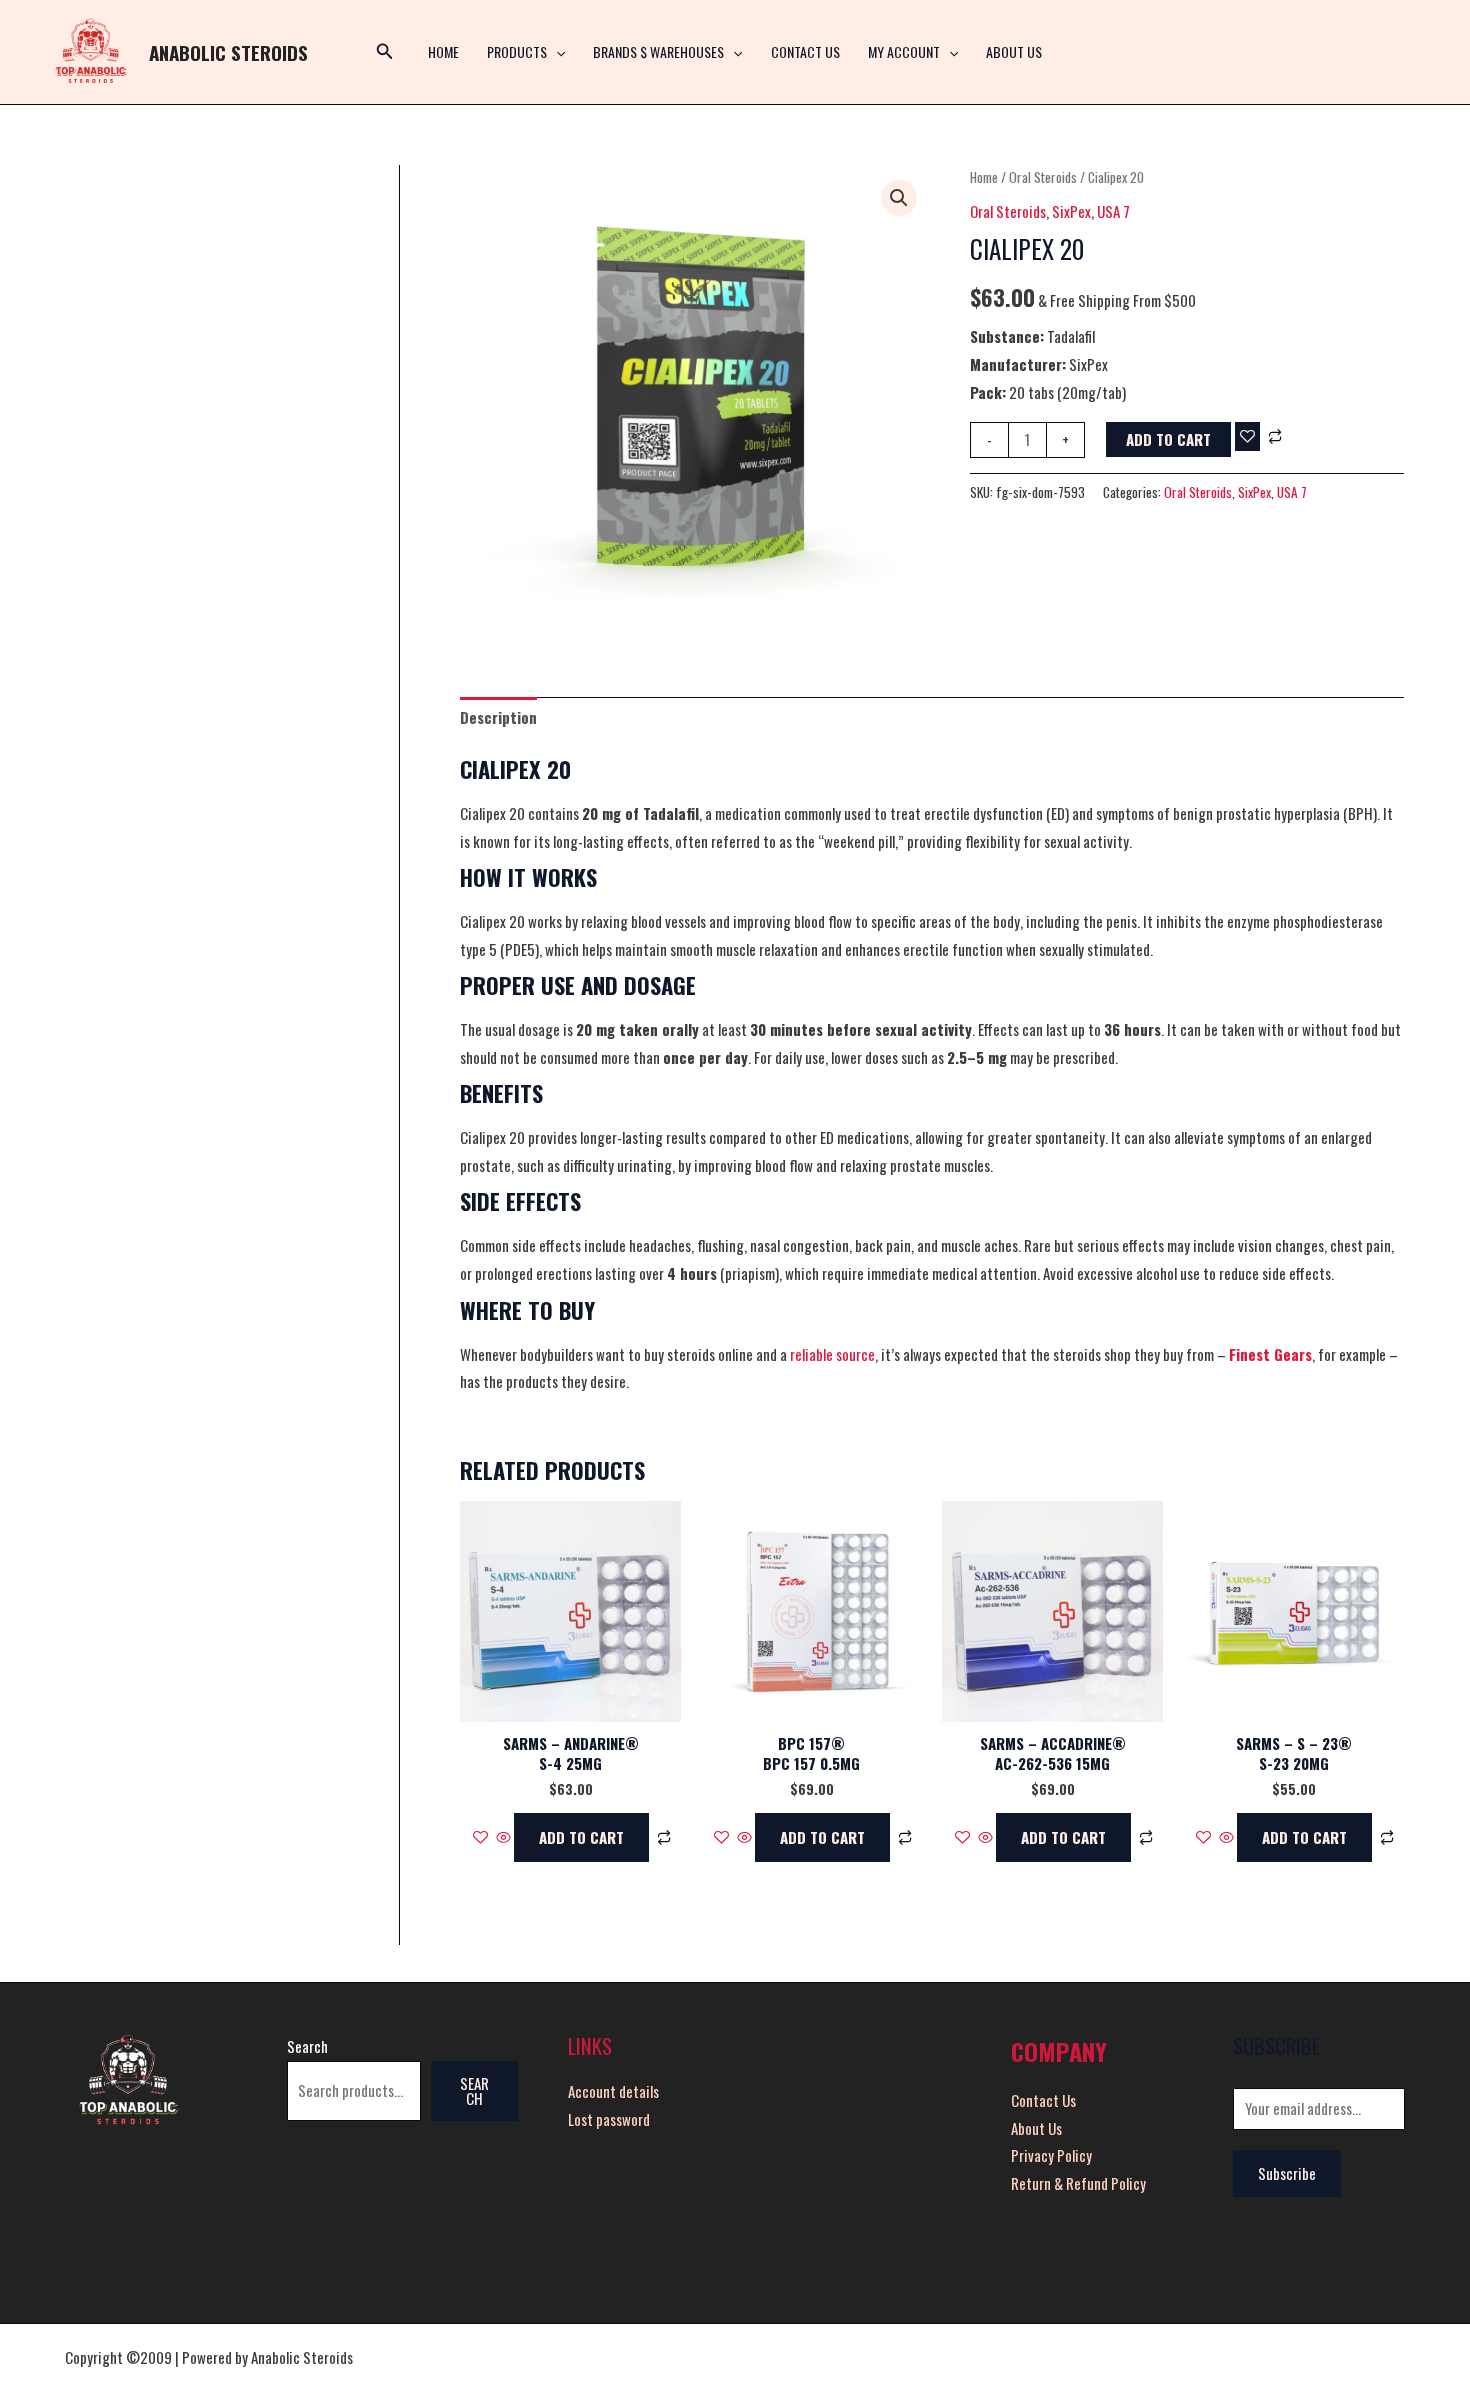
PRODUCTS (517, 51)
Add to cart (1168, 439)
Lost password (609, 2119)
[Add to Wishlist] (1247, 436)
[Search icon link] (385, 52)
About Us (1014, 51)
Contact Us (805, 51)
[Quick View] (503, 1837)
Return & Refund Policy (1078, 2183)
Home (984, 177)
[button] (556, 52)
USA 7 (1113, 211)
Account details (613, 2091)
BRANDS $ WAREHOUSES (658, 51)
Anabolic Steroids (228, 52)
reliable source (832, 1354)
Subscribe (1287, 2173)
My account (904, 51)
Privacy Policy (1051, 2155)
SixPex (1071, 211)
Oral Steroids (1043, 177)
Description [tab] (498, 717)
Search (307, 2046)
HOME (443, 51)
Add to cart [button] (581, 1837)
